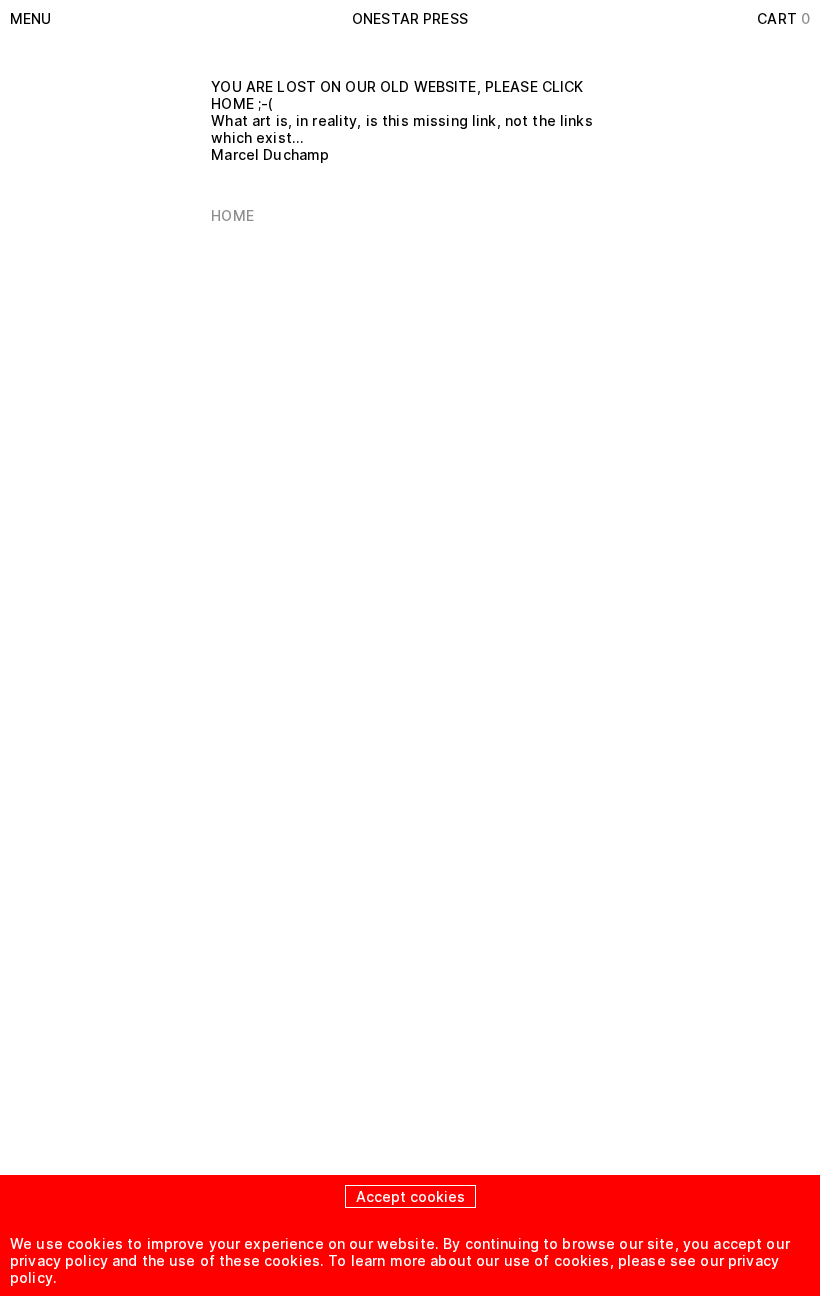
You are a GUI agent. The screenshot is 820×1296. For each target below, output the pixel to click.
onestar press (410, 18)
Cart (783, 18)
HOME (232, 215)
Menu (31, 18)
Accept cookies (410, 1196)
